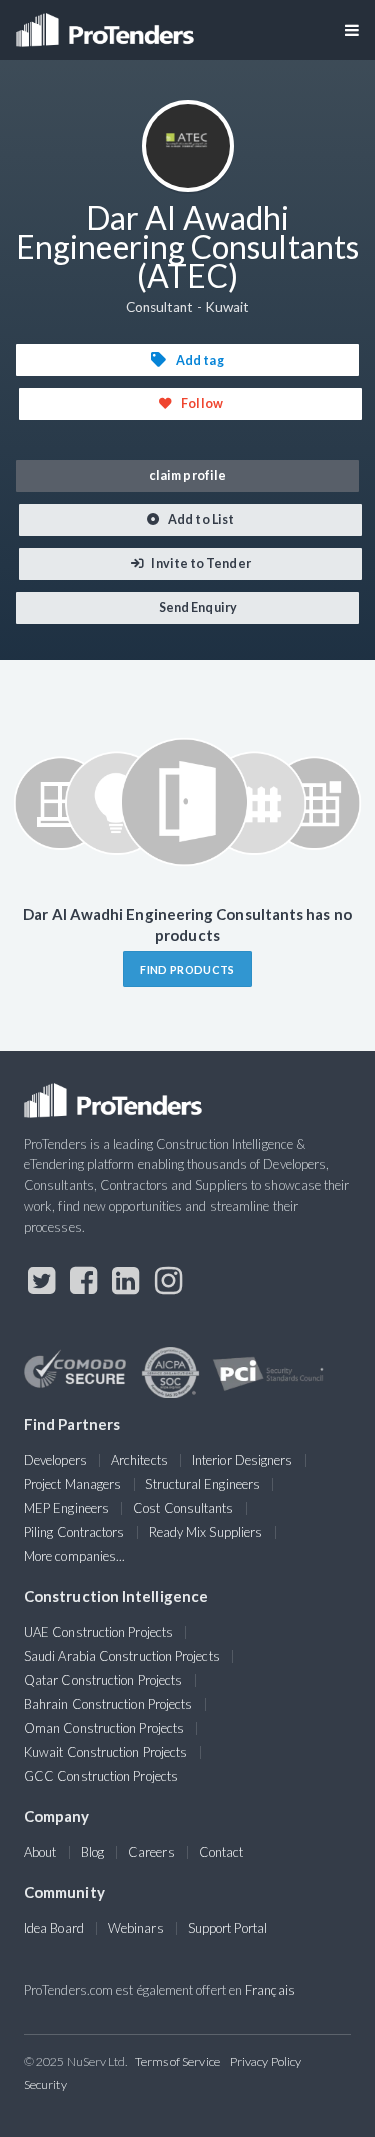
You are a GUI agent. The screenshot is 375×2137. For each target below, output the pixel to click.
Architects (139, 1460)
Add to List (200, 519)
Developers (55, 1460)
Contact (221, 1852)
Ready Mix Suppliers (206, 1532)
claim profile (187, 475)
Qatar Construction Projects (103, 1680)
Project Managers (72, 1484)
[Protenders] (107, 23)
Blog (92, 1852)
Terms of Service (177, 2061)
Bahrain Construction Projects (108, 1704)
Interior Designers (242, 1460)
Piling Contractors (74, 1532)
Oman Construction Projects (104, 1728)
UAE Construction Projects (98, 1632)
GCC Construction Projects (101, 1776)
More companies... (74, 1556)
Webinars (136, 1928)
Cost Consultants (183, 1508)
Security (45, 2084)
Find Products (187, 969)
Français (270, 1990)
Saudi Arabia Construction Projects (122, 1656)
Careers (151, 1852)
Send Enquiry (197, 607)
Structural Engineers (202, 1484)
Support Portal (227, 1928)
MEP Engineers (66, 1508)
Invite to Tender (199, 563)
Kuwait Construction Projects (105, 1752)
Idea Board (54, 1928)
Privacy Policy (265, 2061)
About (40, 1852)
